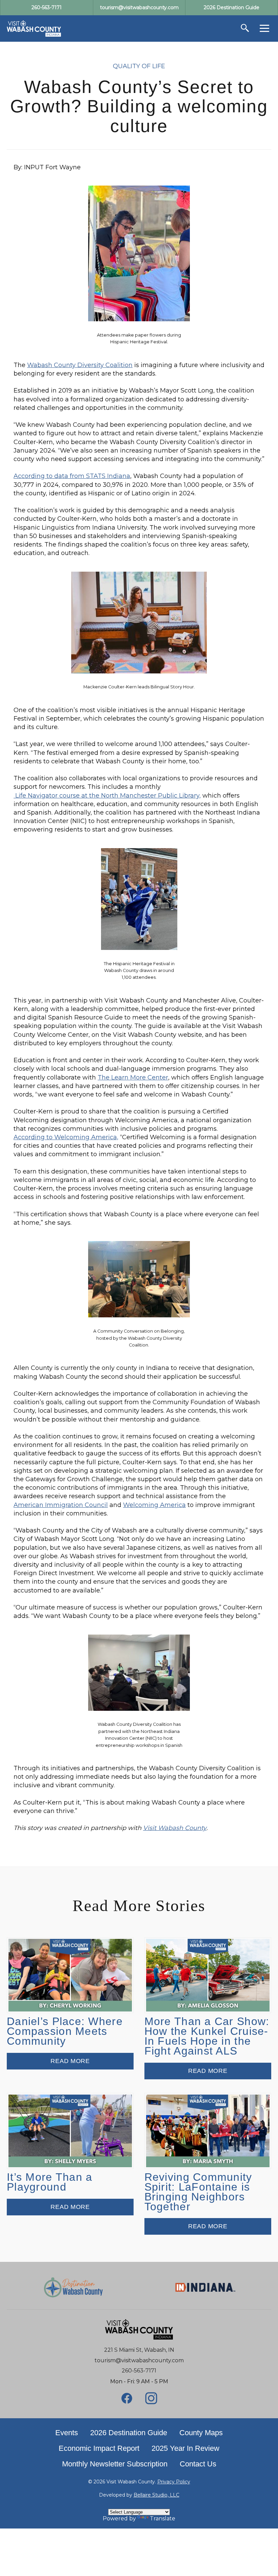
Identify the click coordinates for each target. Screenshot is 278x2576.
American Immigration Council (61, 1505)
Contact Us (198, 2464)
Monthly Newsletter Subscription (115, 2464)
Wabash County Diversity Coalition (80, 365)
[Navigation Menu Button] (264, 28)
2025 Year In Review (185, 2448)
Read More (70, 2061)
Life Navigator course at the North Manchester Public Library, (107, 796)
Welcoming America (154, 1505)
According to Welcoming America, (66, 1137)
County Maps (201, 2433)
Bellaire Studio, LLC (156, 2495)
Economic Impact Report (99, 2448)
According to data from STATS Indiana (72, 476)
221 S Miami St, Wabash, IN (139, 2350)
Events (67, 2433)
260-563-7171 (139, 2371)
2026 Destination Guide (129, 2433)
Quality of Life (139, 66)
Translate (163, 2518)
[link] (34, 28)
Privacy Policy (174, 2482)
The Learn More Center (133, 1077)
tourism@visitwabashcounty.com (139, 2360)
